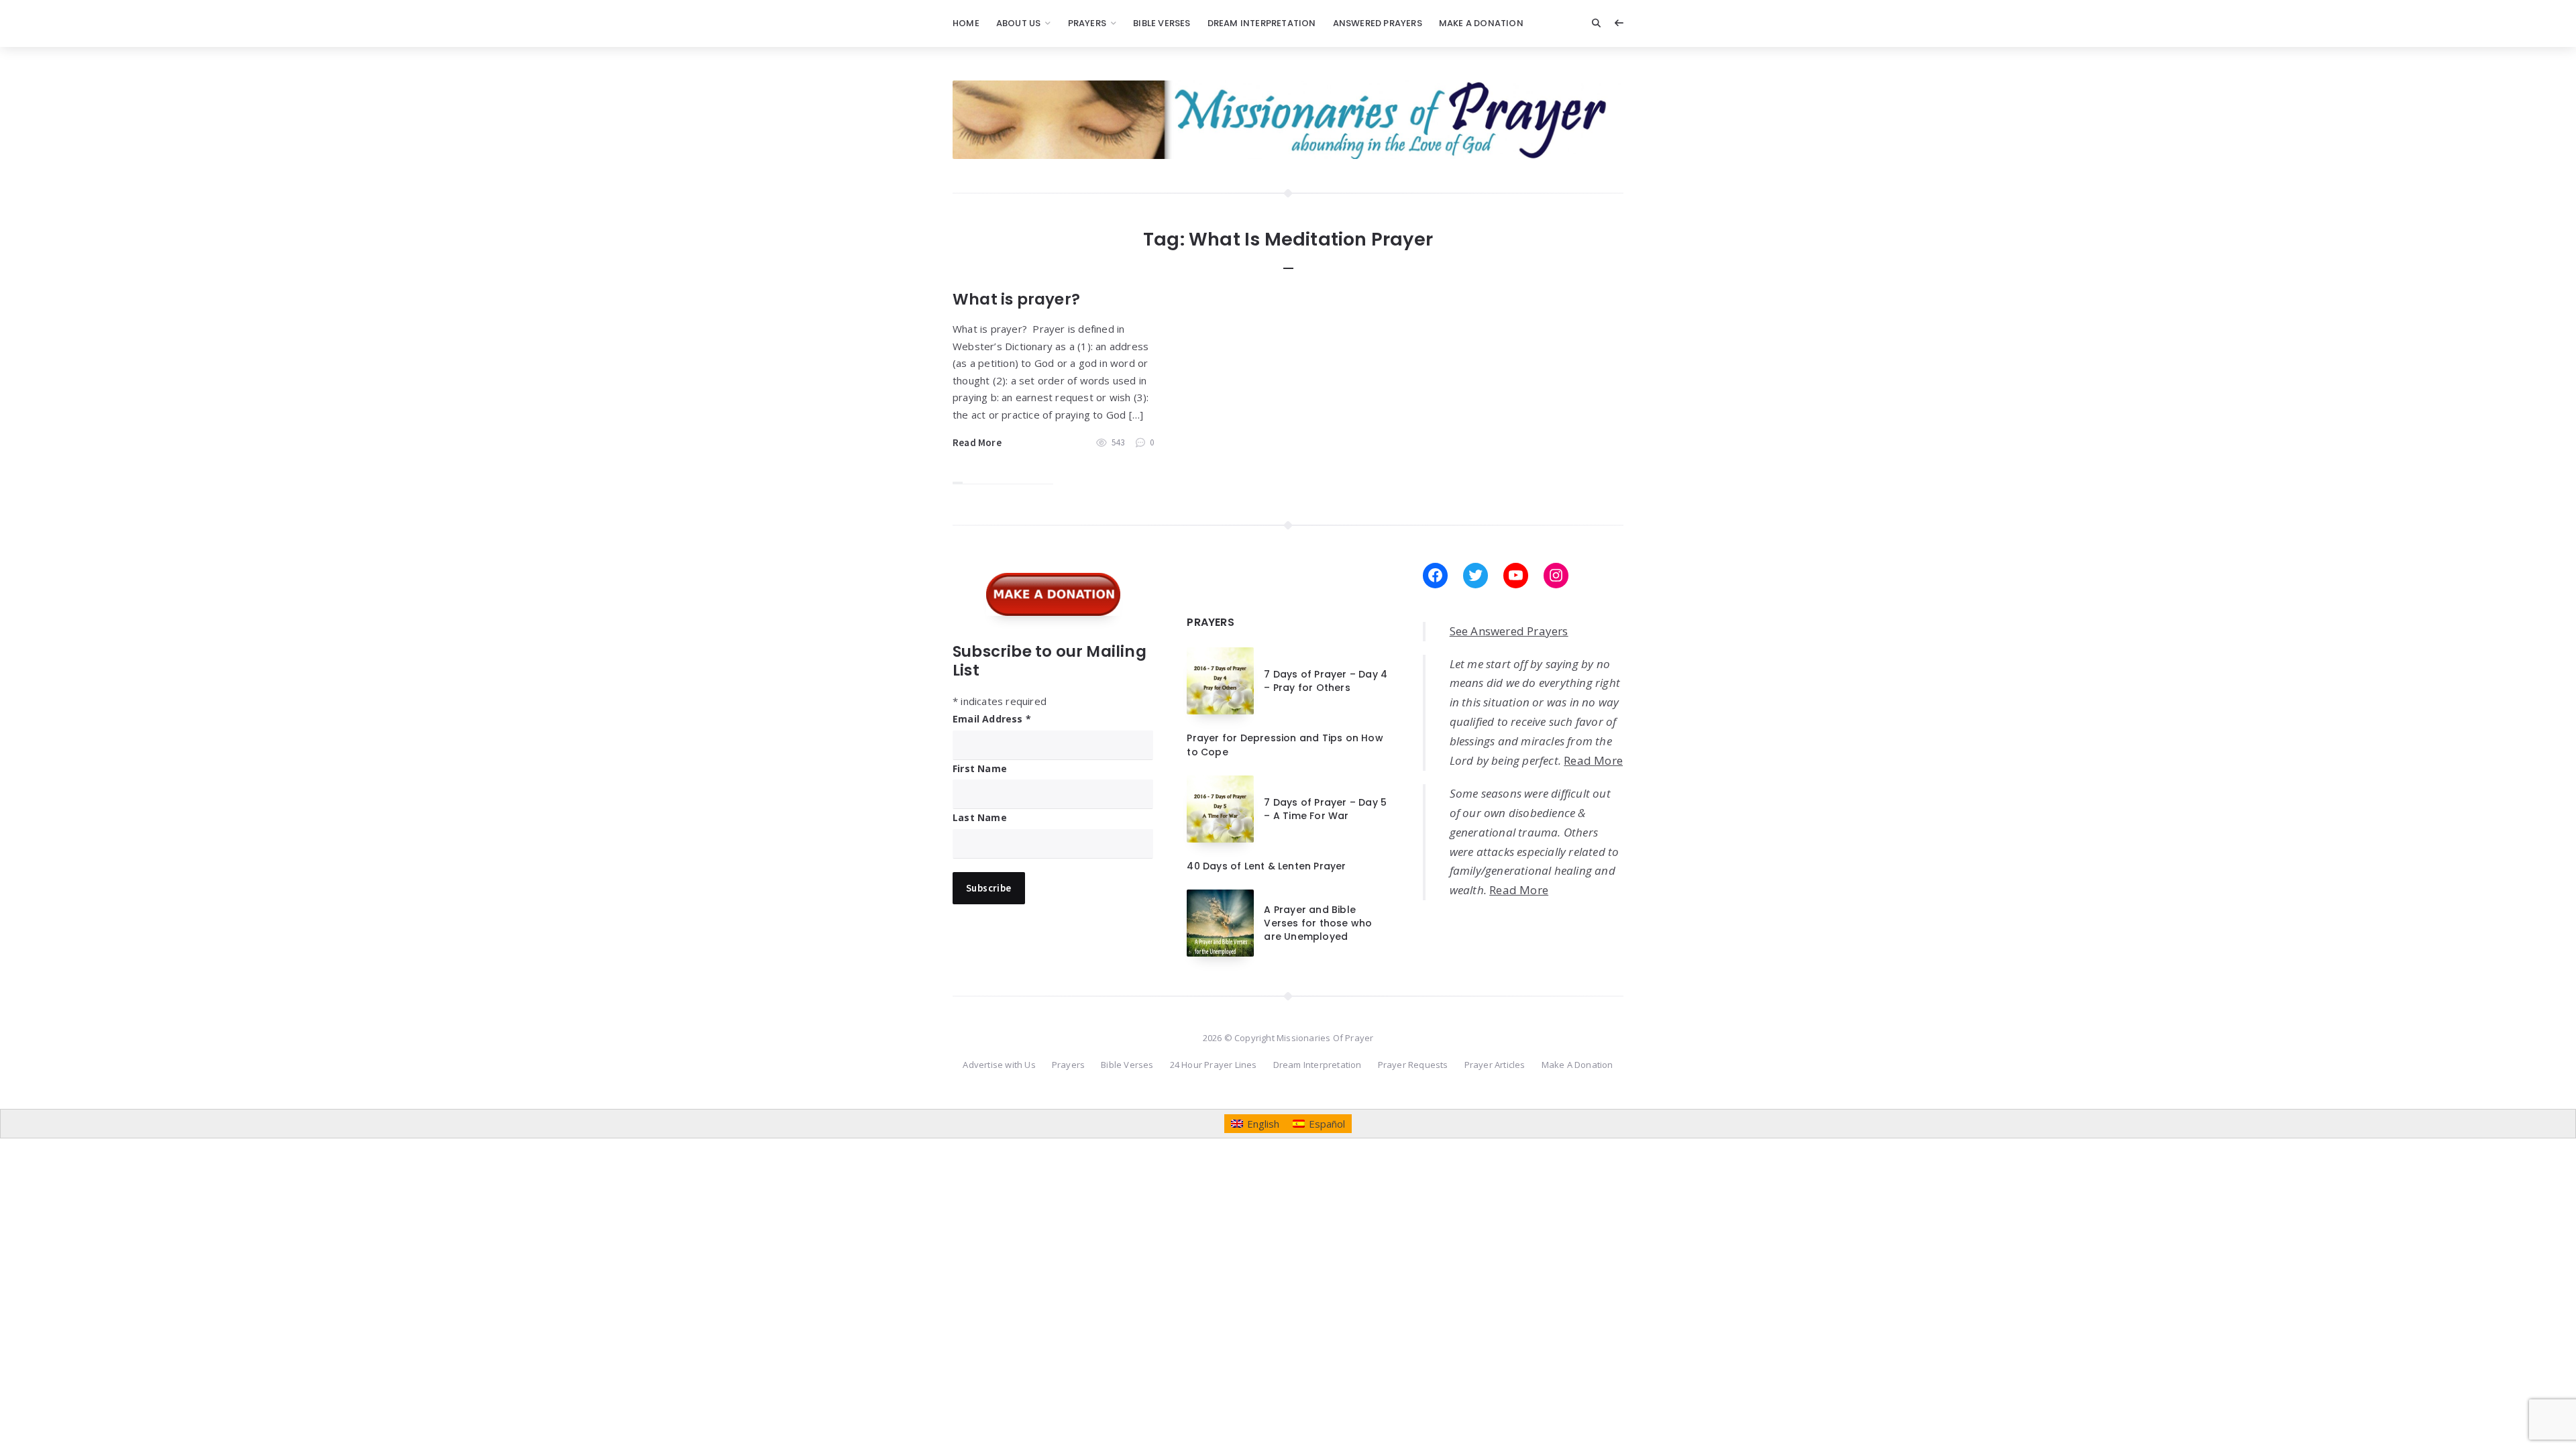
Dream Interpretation (1262, 23)
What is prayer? (1016, 299)
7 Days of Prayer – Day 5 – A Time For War (1325, 809)
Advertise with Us (999, 1065)
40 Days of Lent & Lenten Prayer (1266, 866)
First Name (980, 768)
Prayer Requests (1413, 1065)
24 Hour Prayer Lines (1214, 1065)
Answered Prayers (1378, 23)
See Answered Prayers (1509, 631)
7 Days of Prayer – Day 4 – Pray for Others (1326, 681)
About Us (1019, 23)
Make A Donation (1481, 23)
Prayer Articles (1495, 1065)
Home (966, 23)
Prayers (1087, 23)
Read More (977, 442)
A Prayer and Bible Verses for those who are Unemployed (1318, 923)
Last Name (980, 817)
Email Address (992, 719)
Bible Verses (1162, 23)
